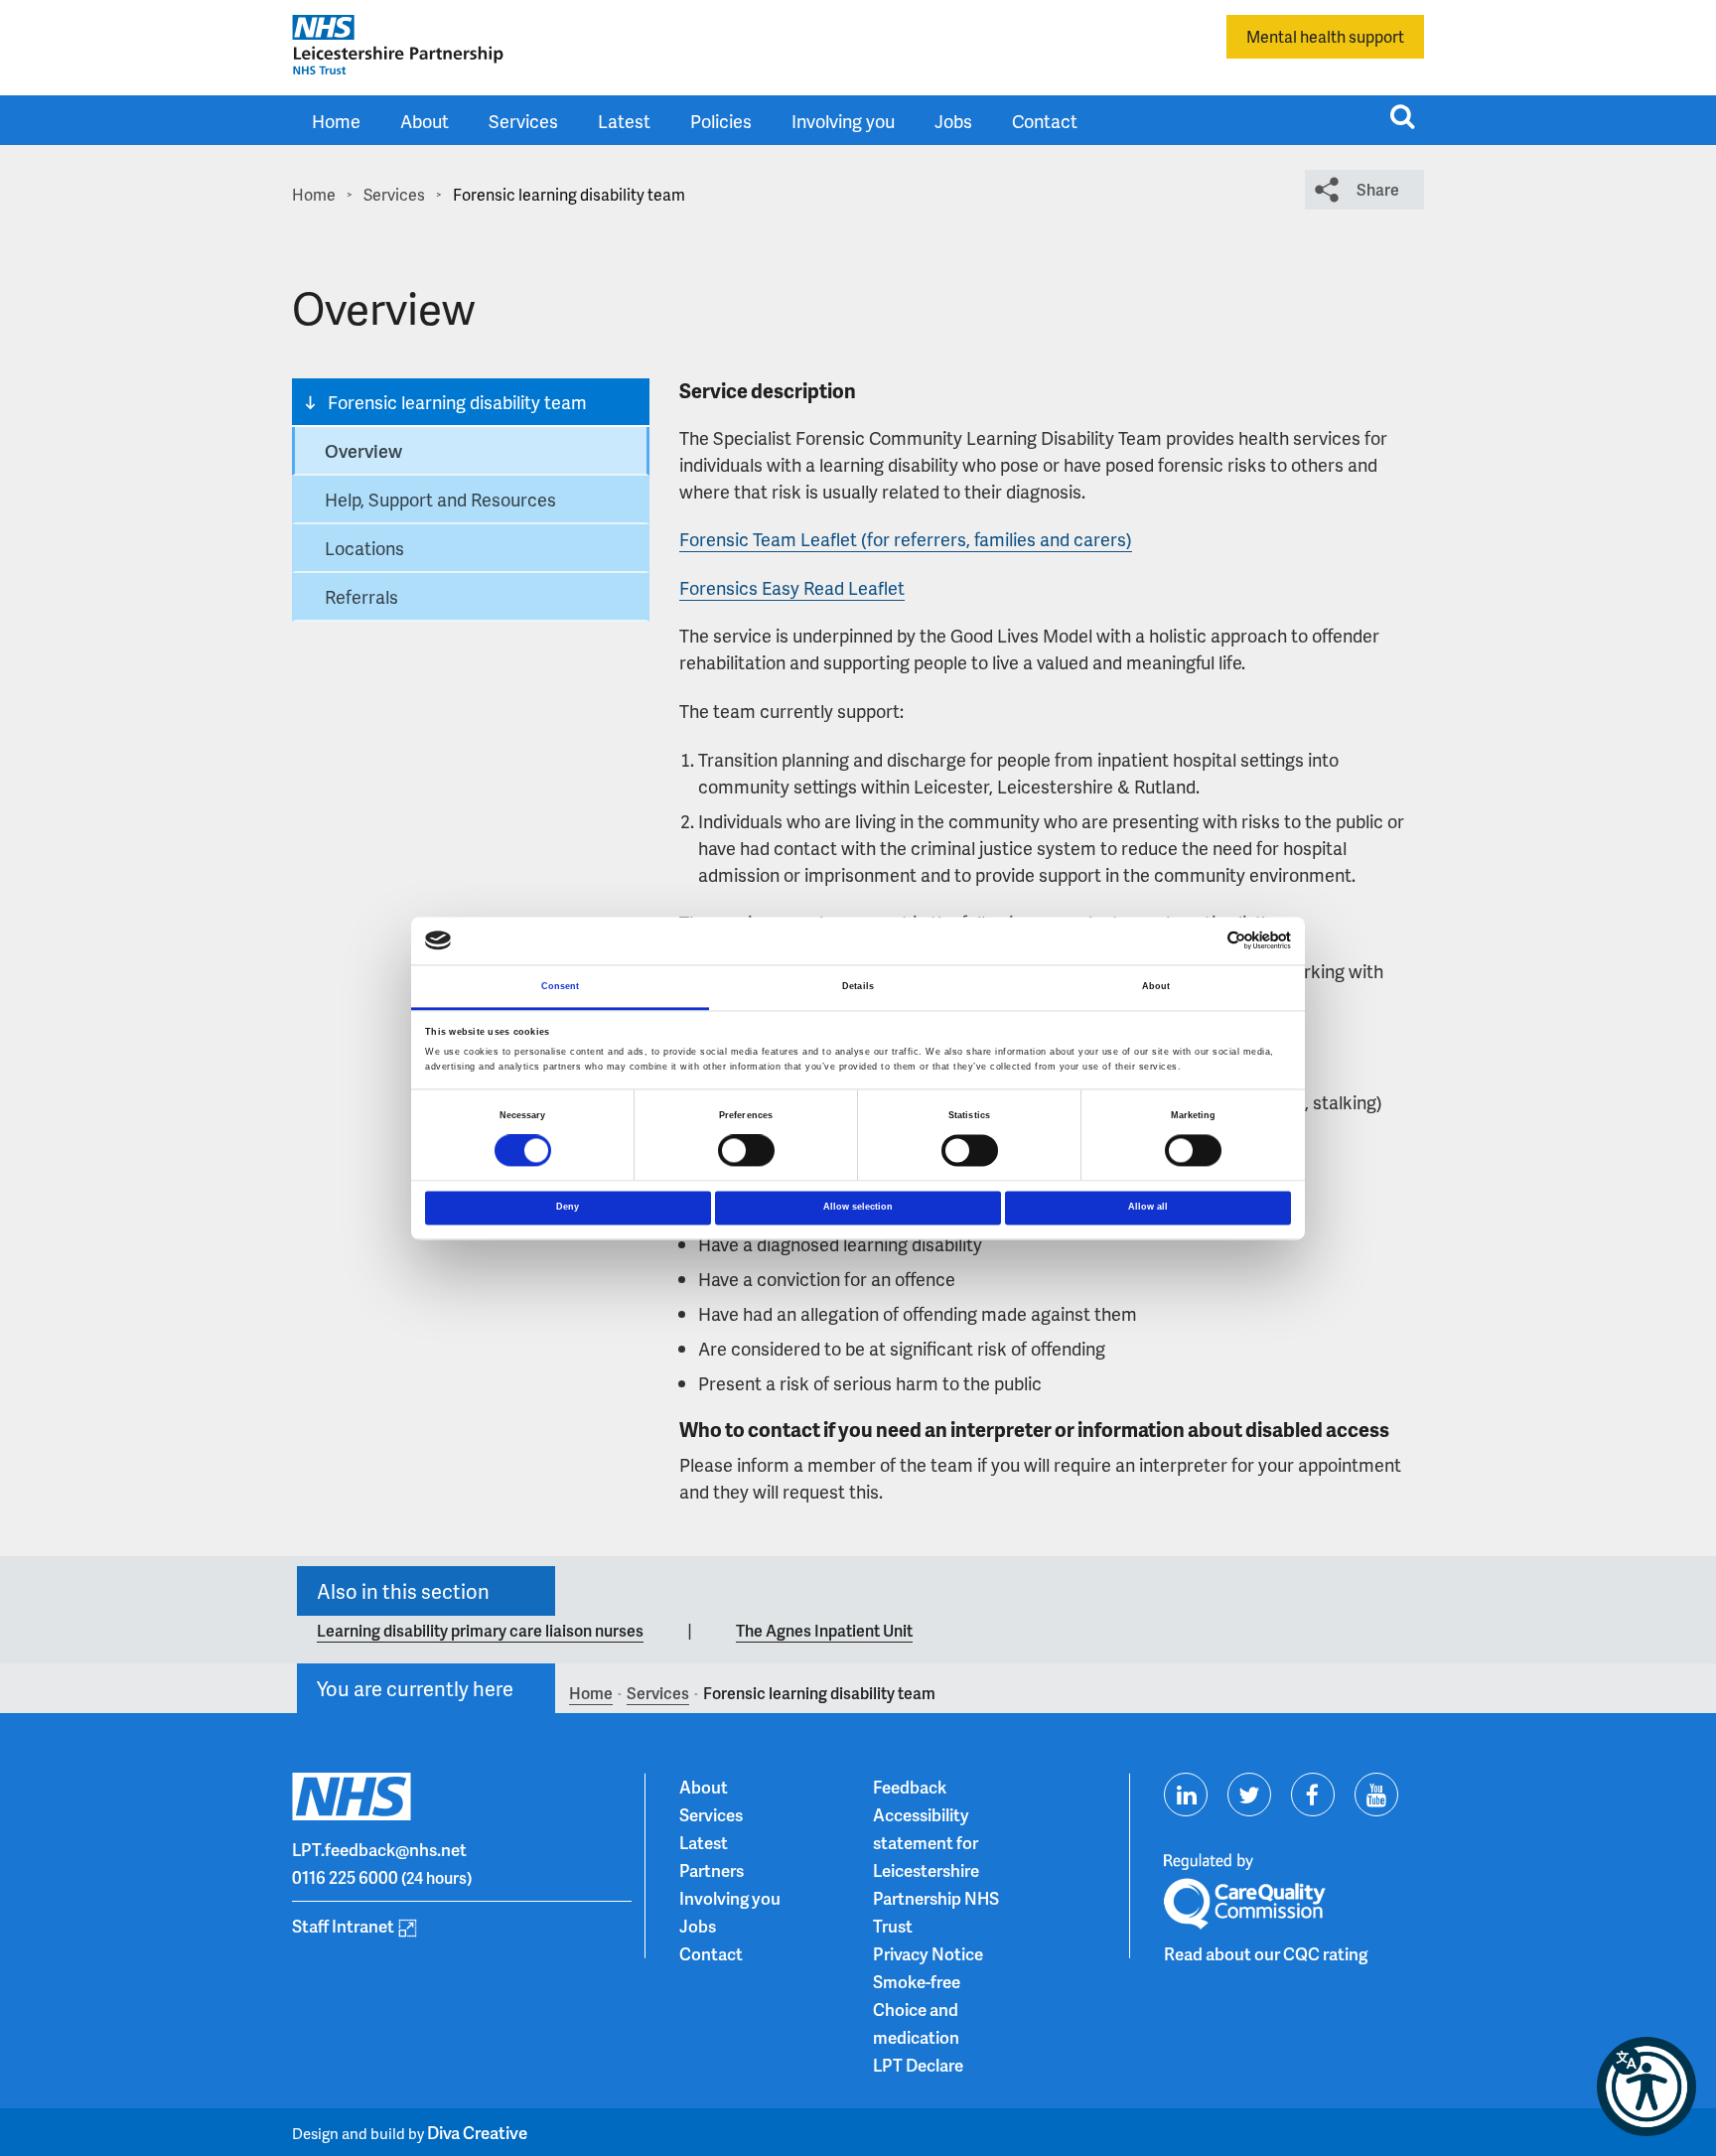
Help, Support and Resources (440, 499)
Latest (624, 121)
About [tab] (1156, 986)
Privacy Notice (928, 1953)
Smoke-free (917, 1981)
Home (336, 121)
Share (1378, 189)
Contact (1045, 121)
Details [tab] (858, 986)
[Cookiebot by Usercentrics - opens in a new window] (1204, 941)
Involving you (843, 121)
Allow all (1148, 1207)
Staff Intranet (343, 1926)
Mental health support (1325, 36)
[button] (1646, 2086)
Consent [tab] (561, 986)
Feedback (910, 1787)
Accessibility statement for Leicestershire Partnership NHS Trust (936, 1870)
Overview (363, 450)
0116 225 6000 (345, 1877)
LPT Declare (918, 2065)
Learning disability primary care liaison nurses (480, 1630)
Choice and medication (916, 2023)
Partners (712, 1870)
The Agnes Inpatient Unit (824, 1630)
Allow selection (858, 1207)
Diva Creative (477, 2132)
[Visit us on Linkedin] (1186, 1795)
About (425, 121)
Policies (721, 121)
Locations (364, 548)
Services (523, 121)
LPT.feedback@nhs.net (379, 1849)
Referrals (361, 596)
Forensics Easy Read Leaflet (792, 587)
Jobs (953, 121)
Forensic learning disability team (457, 402)
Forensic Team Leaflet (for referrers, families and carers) (906, 539)
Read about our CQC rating (1266, 1953)
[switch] (746, 1151)
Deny (568, 1207)
